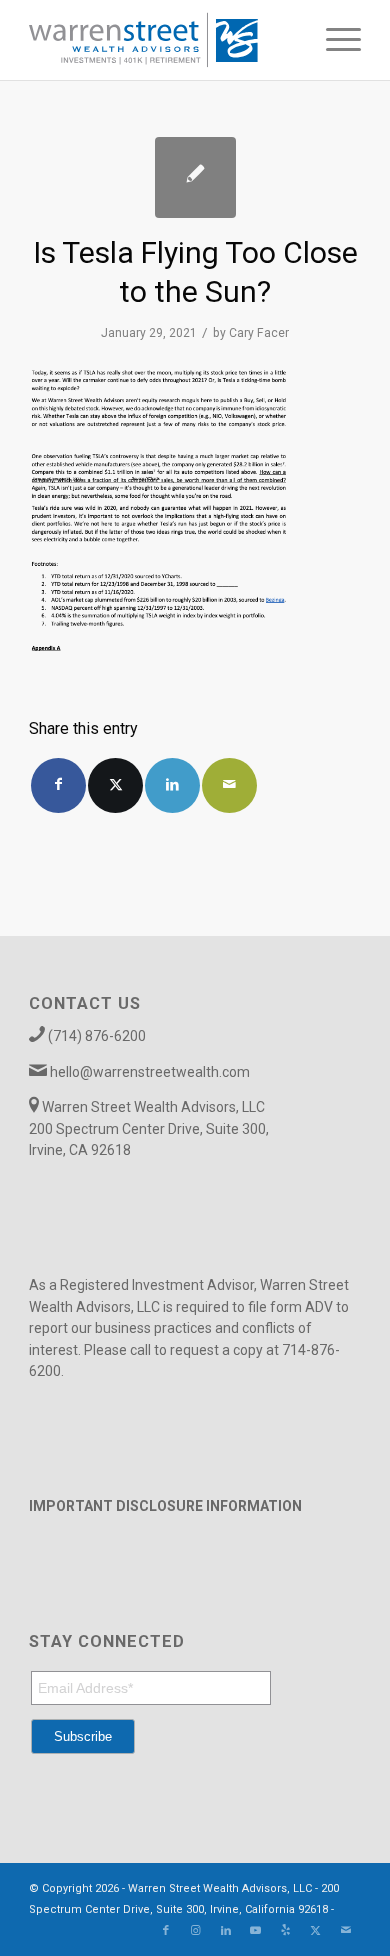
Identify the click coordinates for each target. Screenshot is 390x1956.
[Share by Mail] (229, 785)
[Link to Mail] (346, 1931)
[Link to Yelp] (286, 1931)
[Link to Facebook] (166, 1931)
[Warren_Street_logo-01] (161, 40)
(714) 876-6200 (97, 1036)
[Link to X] (316, 1931)
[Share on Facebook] (58, 785)
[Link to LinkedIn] (226, 1931)
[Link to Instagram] (196, 1931)
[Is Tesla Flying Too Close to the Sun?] (195, 177)
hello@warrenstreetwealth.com (150, 1072)
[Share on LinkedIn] (172, 785)
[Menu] (333, 40)
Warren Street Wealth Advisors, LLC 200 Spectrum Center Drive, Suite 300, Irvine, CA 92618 (149, 1128)
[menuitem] (333, 40)
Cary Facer (259, 333)
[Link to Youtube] (256, 1931)
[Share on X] (115, 785)
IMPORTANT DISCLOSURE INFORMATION (165, 1506)
